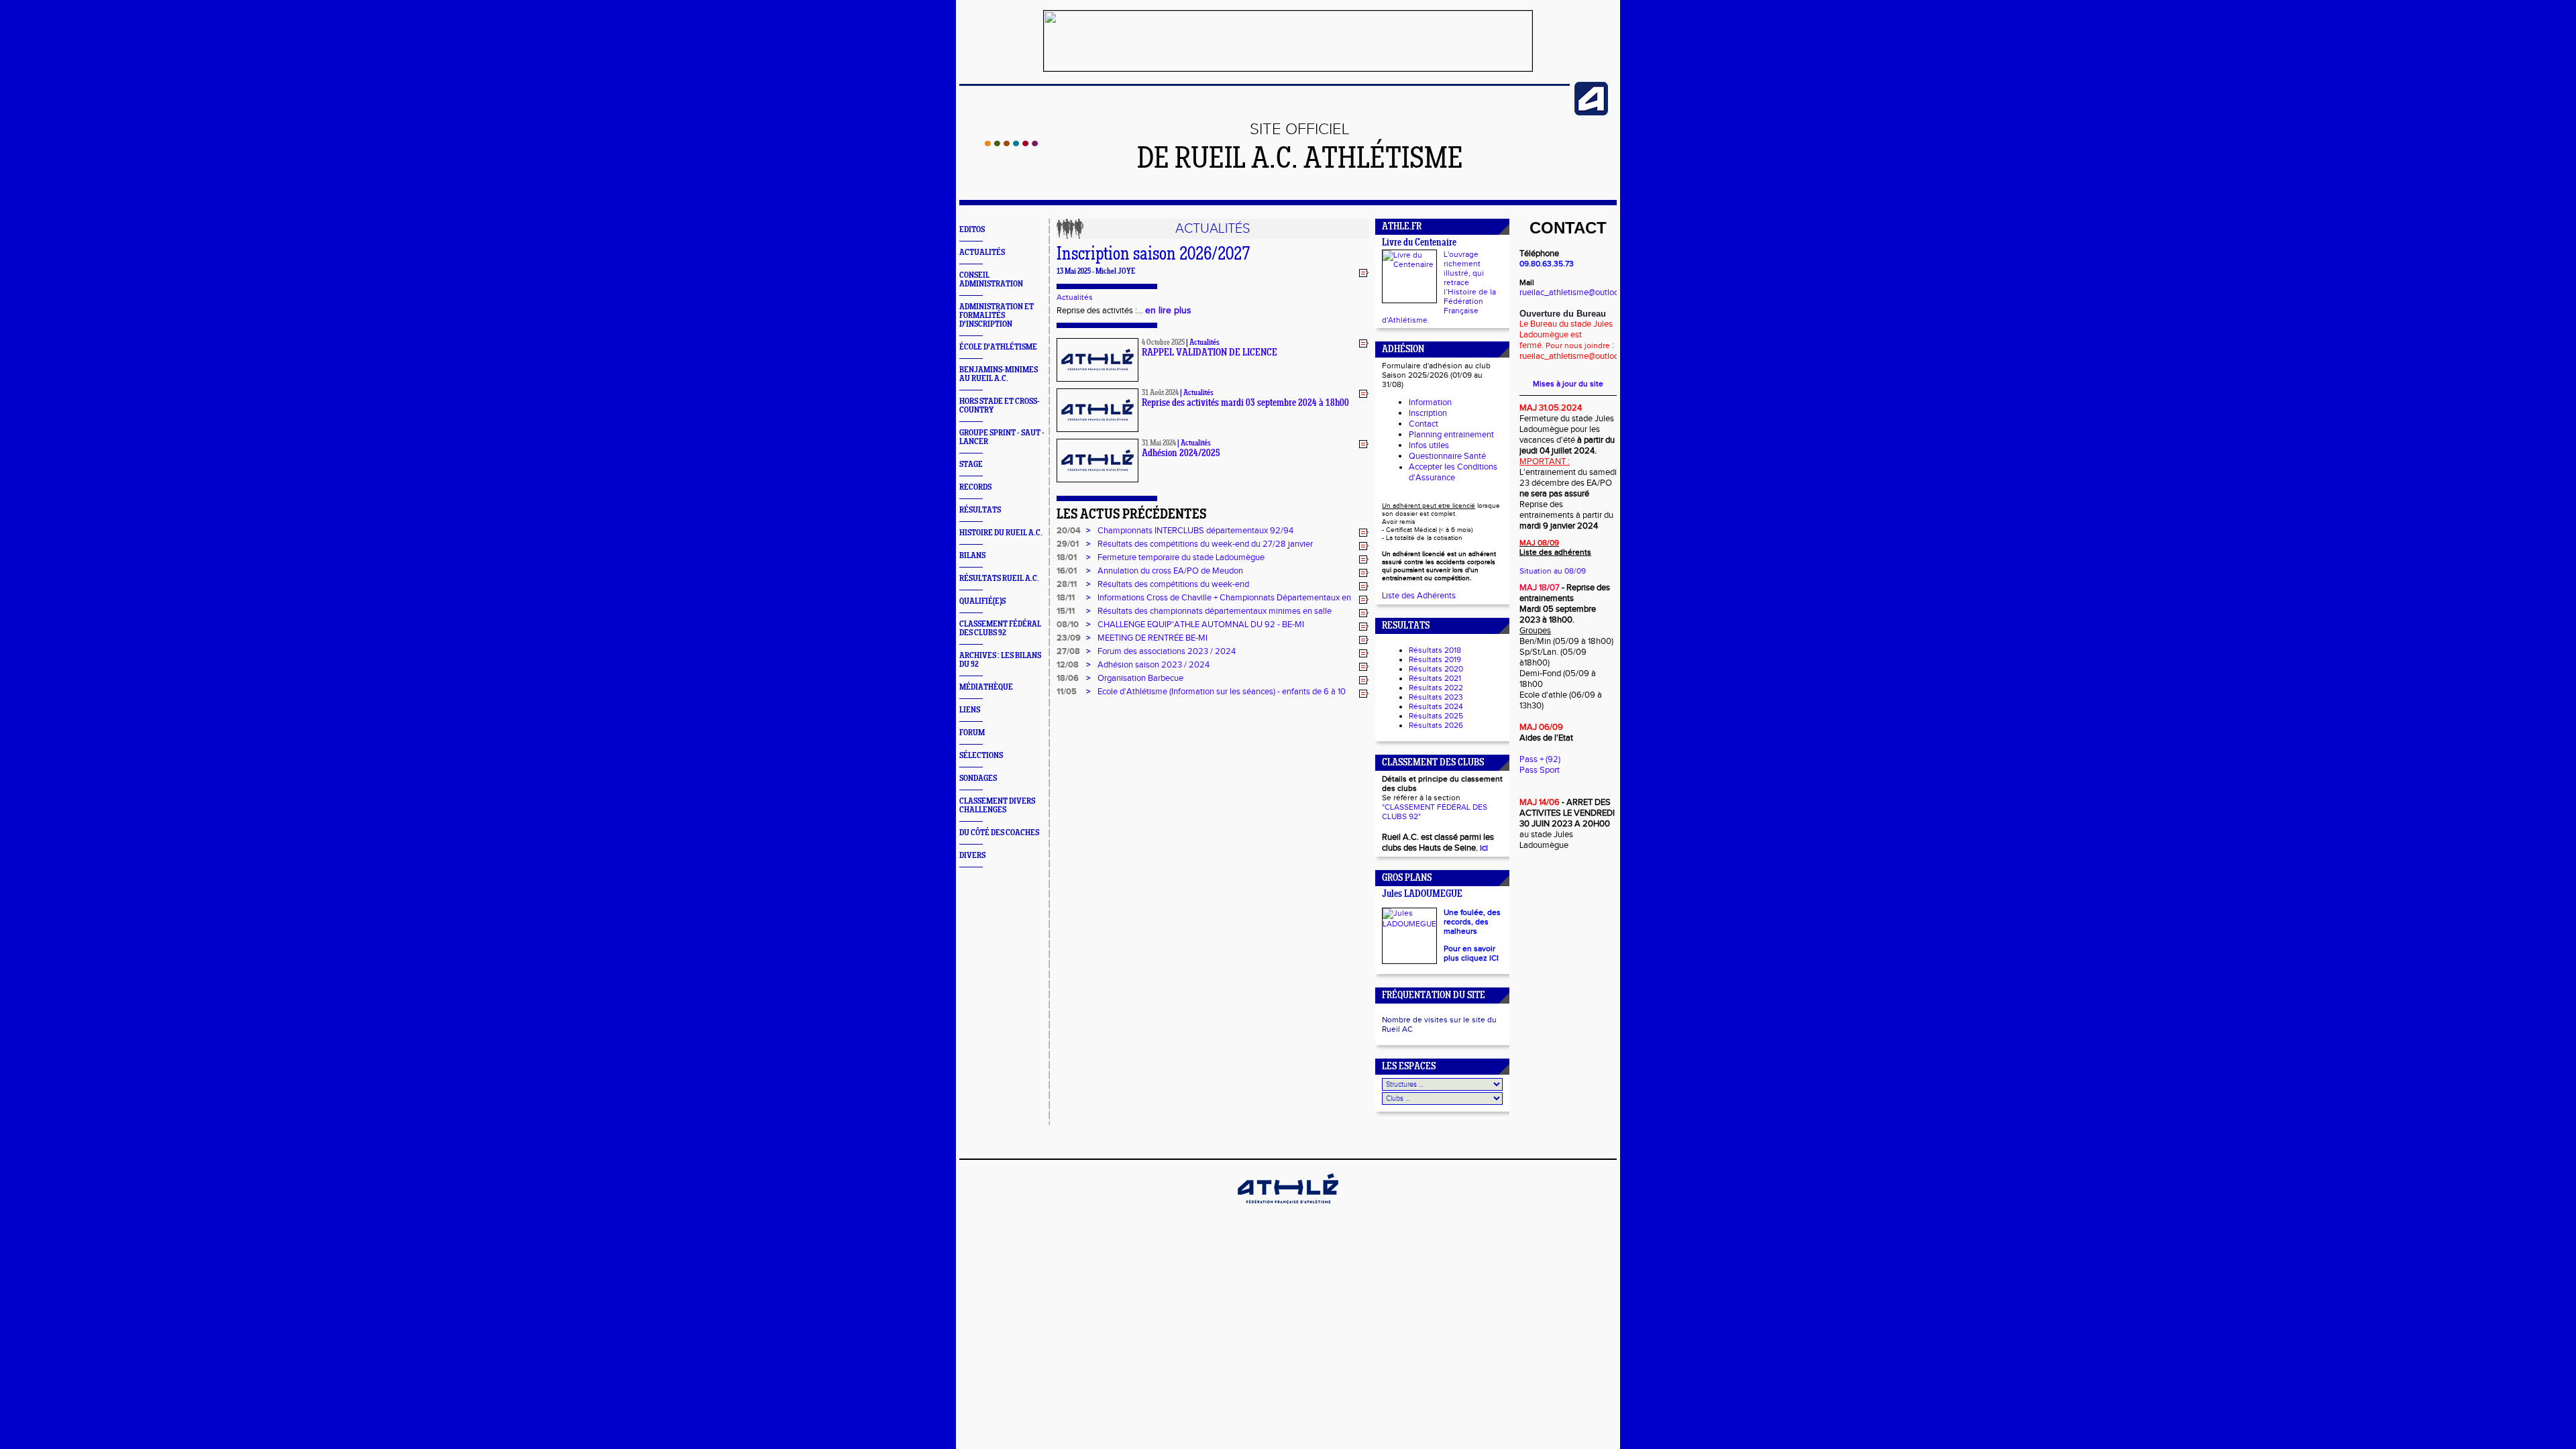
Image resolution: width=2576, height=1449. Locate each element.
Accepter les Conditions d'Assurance (1453, 472)
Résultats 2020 (1436, 669)
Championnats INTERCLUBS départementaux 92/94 (1195, 531)
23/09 (1069, 638)
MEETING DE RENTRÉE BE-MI (1152, 638)
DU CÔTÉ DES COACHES (999, 833)
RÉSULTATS (980, 510)
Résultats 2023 (1436, 697)
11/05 (1067, 692)
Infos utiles (1429, 445)
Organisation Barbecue (1140, 678)
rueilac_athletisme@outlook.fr (1575, 292)
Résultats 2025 (1436, 716)
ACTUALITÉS (982, 253)
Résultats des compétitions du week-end (1173, 584)
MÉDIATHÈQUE (986, 687)
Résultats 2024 (1436, 706)
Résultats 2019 (1435, 659)
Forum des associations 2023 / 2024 (1167, 651)
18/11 (1066, 598)
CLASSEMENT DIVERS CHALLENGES (997, 806)
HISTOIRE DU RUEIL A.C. (1001, 533)
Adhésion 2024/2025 (1181, 454)
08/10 (1068, 625)
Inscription (1428, 413)
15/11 (1066, 611)
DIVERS (972, 856)
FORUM (972, 733)
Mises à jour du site (1568, 384)
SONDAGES (978, 779)
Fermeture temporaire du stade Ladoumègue (1181, 557)
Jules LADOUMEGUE (1422, 895)
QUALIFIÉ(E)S (982, 601)
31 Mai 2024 (1159, 443)
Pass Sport (1540, 770)
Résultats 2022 (1436, 688)
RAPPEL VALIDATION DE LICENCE (1210, 353)
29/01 (1068, 544)
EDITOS (972, 230)
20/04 (1069, 531)
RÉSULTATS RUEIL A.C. (999, 579)
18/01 (1067, 557)
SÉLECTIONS (981, 756)
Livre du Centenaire (1419, 243)
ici (1484, 848)
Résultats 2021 (1435, 678)
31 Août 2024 (1160, 393)
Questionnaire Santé (1447, 456)
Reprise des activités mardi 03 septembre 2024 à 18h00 (1245, 404)
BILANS (972, 556)
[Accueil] (1011, 144)
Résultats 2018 (1435, 650)
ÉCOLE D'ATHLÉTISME (998, 347)
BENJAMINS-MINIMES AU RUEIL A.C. (999, 374)
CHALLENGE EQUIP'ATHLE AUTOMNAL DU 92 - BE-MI (1201, 625)
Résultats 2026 (1436, 725)
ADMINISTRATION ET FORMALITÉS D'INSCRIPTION (997, 316)
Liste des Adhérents (1419, 596)
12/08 (1068, 665)
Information (1430, 402)
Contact (1424, 424)
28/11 (1067, 584)
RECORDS (975, 487)
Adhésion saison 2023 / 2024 (1153, 665)
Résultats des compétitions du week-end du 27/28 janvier (1205, 544)
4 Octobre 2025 (1163, 343)
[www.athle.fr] (1591, 113)
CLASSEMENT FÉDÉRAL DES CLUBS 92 (1000, 629)
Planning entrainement (1451, 435)
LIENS (970, 710)
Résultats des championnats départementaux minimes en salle (1215, 611)
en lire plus (1168, 311)
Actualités (1075, 297)
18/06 (1068, 678)
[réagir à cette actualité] (1364, 272)
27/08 (1068, 651)
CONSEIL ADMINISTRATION (991, 280)
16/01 (1067, 571)
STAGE (971, 465)
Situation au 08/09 (1553, 571)
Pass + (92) (1540, 759)
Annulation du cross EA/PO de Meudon (1170, 571)
